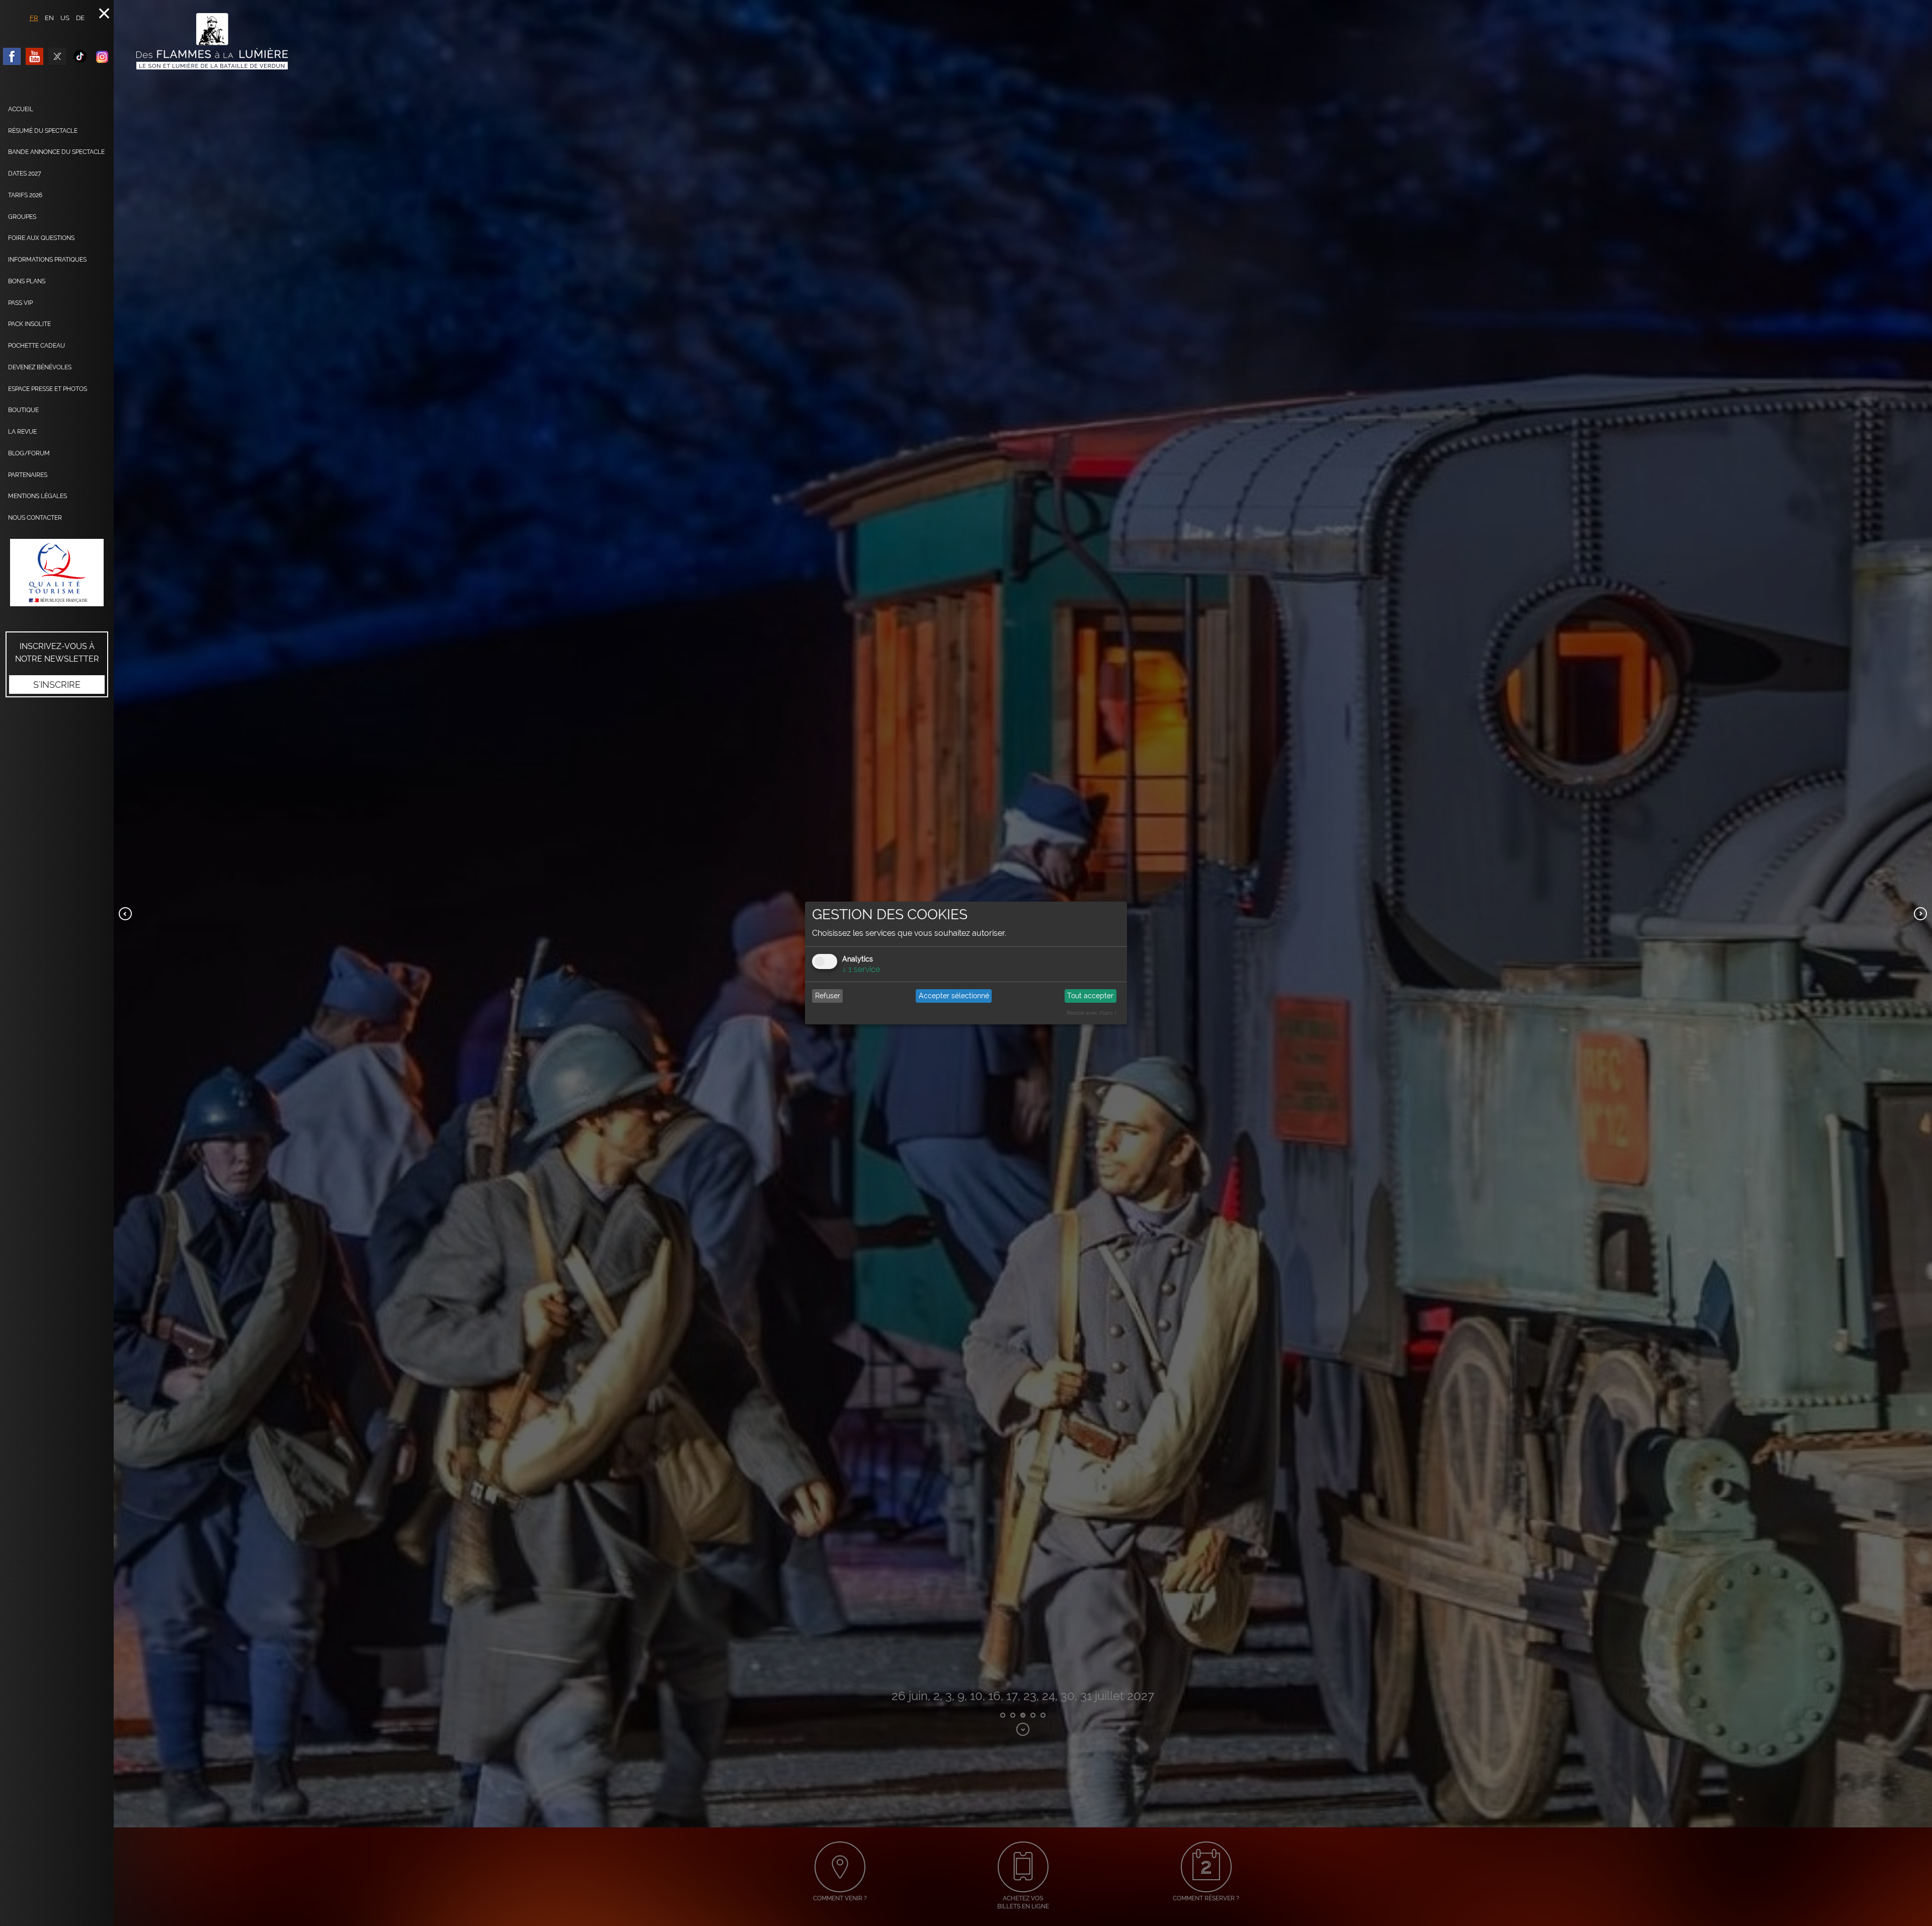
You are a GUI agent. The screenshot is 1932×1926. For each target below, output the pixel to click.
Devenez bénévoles (40, 367)
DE (80, 18)
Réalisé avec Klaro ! (1091, 1013)
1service (861, 969)
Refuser (828, 996)
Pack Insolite (29, 324)
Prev (125, 914)
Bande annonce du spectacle (56, 152)
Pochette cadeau (36, 346)
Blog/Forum (29, 453)
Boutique (23, 410)
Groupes (22, 217)
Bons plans (27, 281)
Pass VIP (20, 303)
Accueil (21, 109)
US (65, 18)
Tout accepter (1090, 996)
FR (34, 18)
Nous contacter (35, 518)
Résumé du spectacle (43, 131)
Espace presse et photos (48, 389)
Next (1920, 914)
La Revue (22, 432)
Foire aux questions (41, 238)
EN (49, 18)
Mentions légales (37, 496)
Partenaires (28, 475)
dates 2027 (25, 174)
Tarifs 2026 (25, 195)
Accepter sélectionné (954, 996)
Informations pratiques (47, 260)
